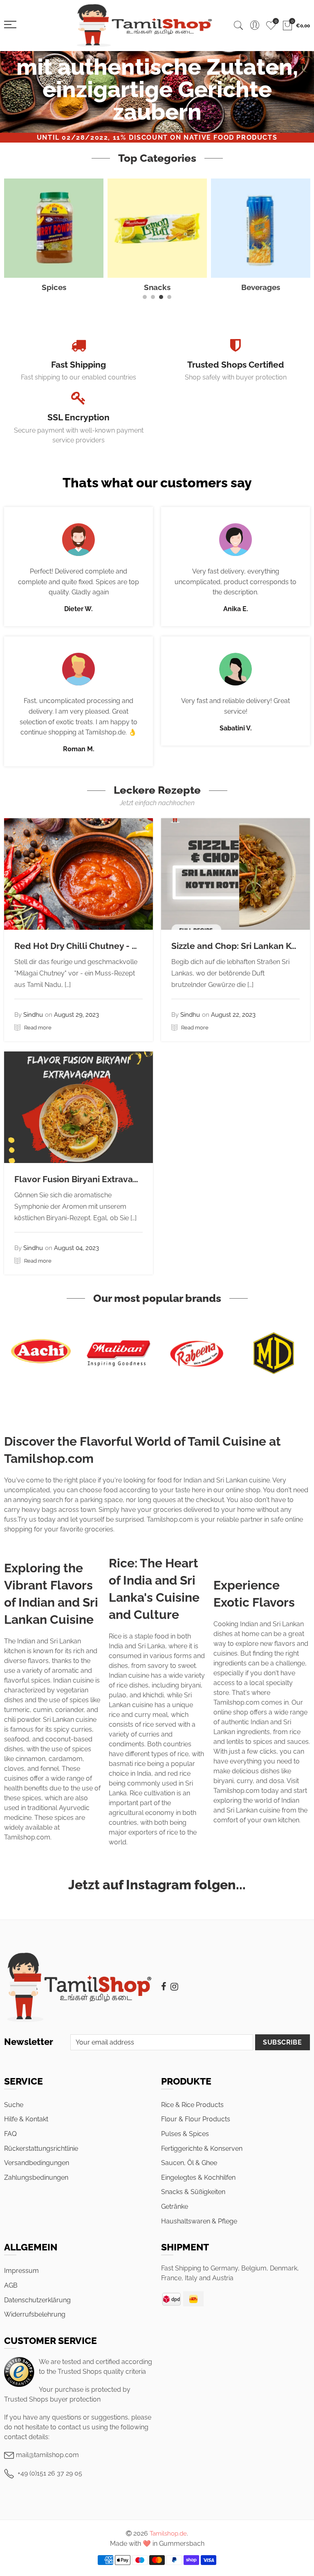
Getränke (175, 2207)
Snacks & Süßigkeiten (193, 2192)
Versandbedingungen (37, 2163)
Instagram (174, 1987)
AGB (11, 2285)
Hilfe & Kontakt (26, 2119)
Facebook (164, 1987)
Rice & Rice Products (192, 2105)
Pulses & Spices (185, 2134)
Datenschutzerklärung (37, 2300)
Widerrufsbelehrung (35, 2314)
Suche (14, 2105)
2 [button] (153, 297)
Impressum (21, 2271)
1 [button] (145, 297)
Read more (37, 1028)
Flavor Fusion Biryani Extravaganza (86, 1179)
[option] (157, 92)
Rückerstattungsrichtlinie (41, 2149)
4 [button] (169, 297)
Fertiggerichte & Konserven (202, 2149)
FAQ (10, 2134)
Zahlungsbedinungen (36, 2178)
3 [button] (161, 297)
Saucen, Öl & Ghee (189, 2163)
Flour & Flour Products (196, 2119)
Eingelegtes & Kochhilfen (198, 2178)
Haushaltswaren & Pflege (199, 2221)
